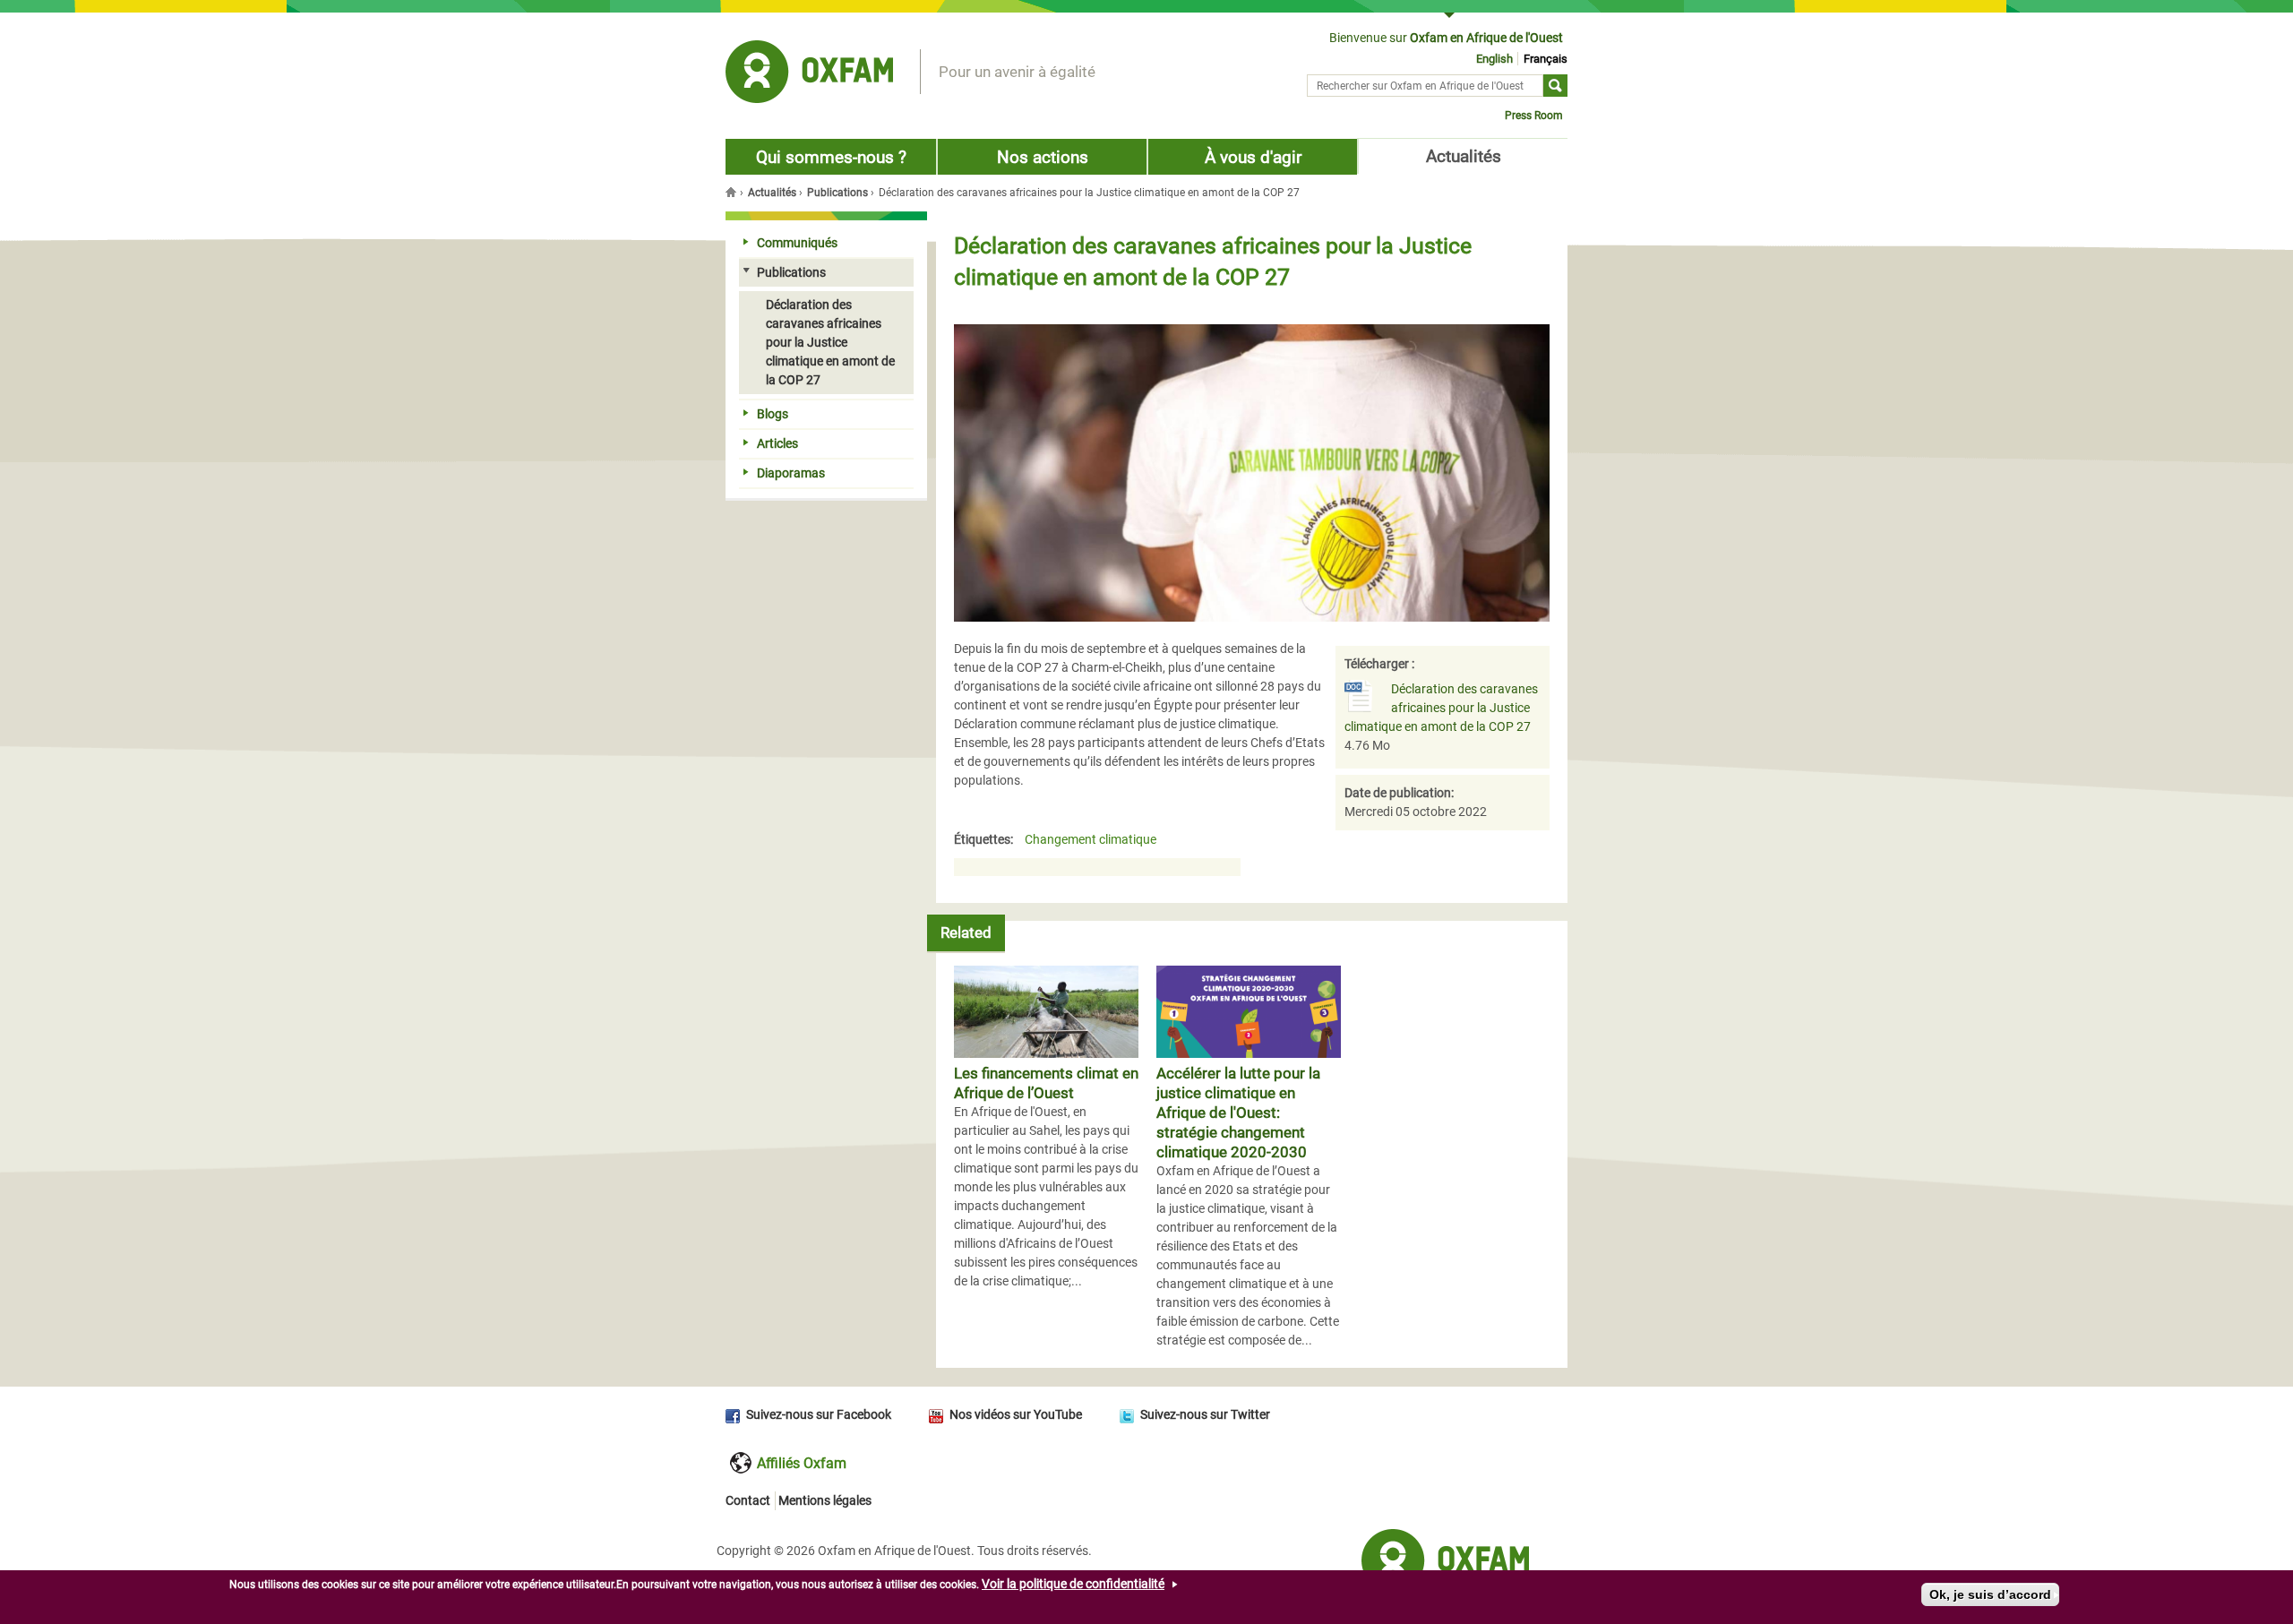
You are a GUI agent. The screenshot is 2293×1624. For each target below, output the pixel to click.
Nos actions (1043, 157)
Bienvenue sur (1446, 38)
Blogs (773, 414)
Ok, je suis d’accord (1990, 1594)
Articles (777, 443)
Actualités (1464, 156)
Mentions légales (825, 1500)
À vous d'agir (1253, 157)
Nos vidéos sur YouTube (1016, 1414)
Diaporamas (791, 473)
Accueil (733, 192)
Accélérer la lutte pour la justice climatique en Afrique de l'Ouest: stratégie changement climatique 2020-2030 (1238, 1113)
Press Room (1534, 116)
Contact (748, 1500)
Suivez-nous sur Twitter (1205, 1414)
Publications (837, 193)
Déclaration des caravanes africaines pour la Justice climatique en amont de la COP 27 (1441, 708)
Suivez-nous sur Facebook (819, 1414)
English (1494, 59)
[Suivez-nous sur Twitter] (1130, 1414)
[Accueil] (809, 74)
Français (1546, 59)
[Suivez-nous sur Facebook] (736, 1414)
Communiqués (797, 243)
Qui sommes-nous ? (831, 157)
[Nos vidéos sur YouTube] (939, 1414)
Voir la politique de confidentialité (1073, 1584)
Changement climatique (1091, 840)
